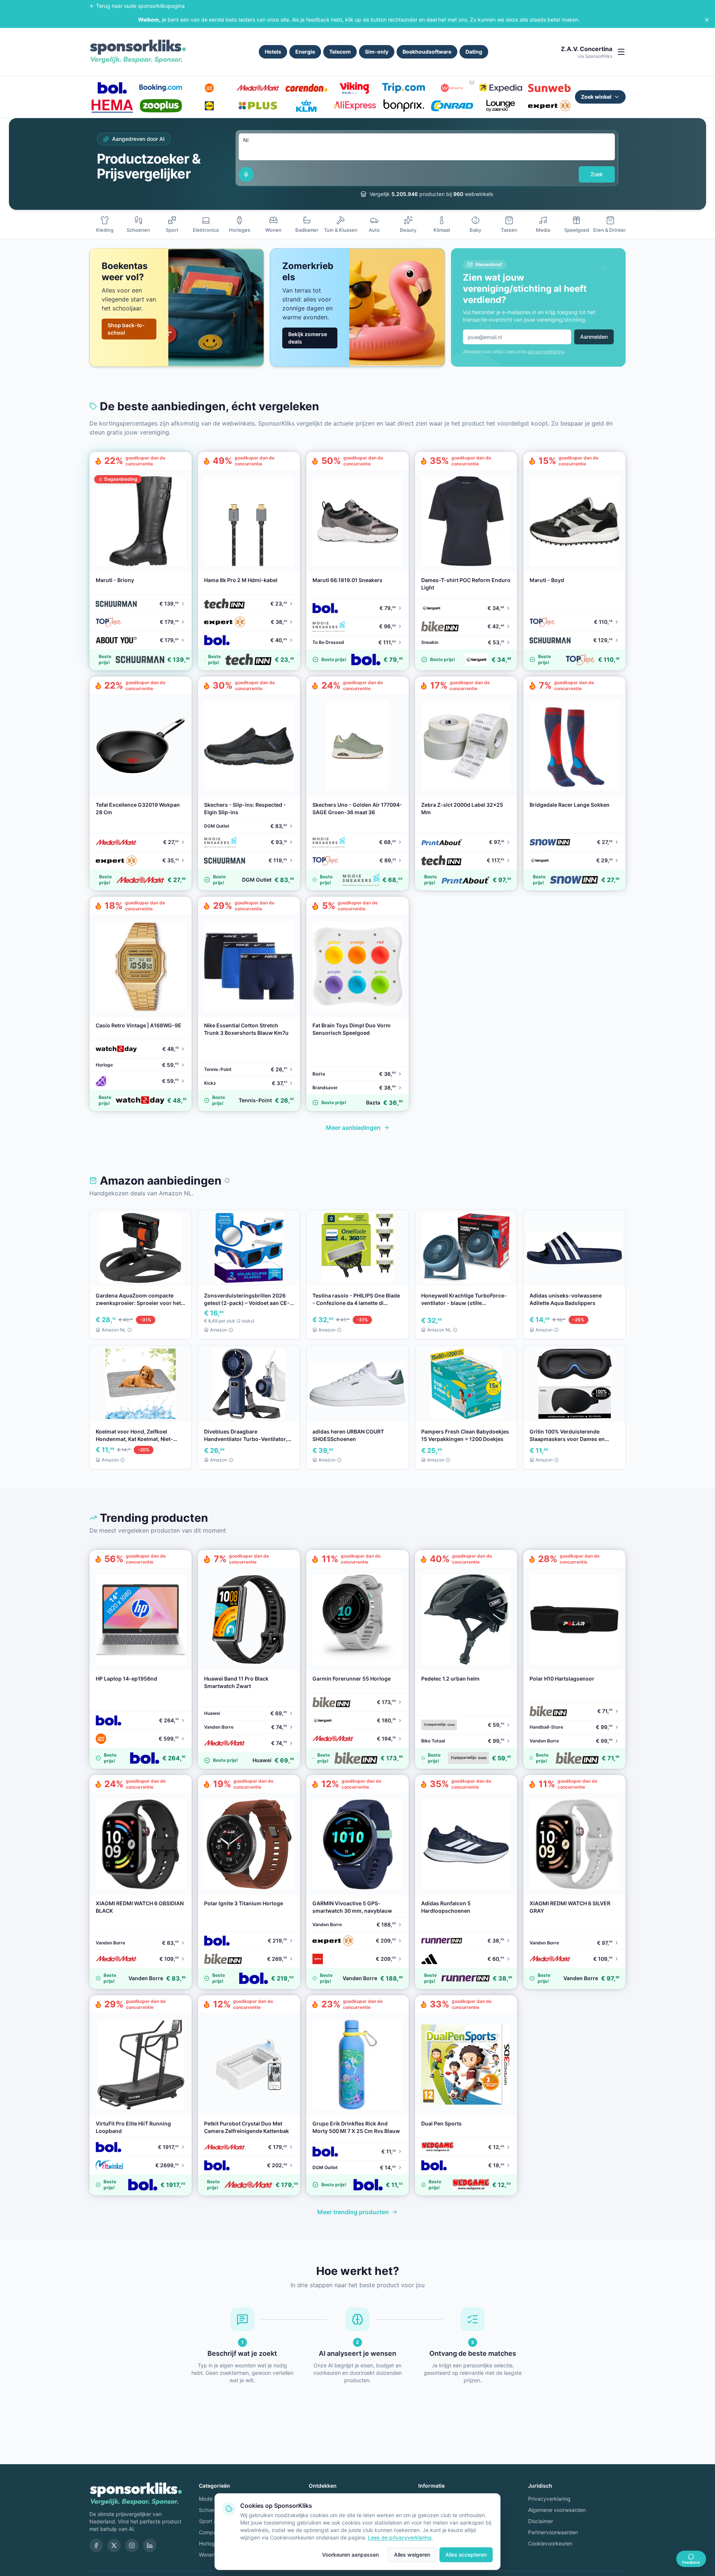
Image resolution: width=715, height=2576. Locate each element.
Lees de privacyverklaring (400, 2537)
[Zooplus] (161, 106)
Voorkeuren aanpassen (350, 2555)
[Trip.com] (403, 88)
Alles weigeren (412, 2555)
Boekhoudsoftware (427, 52)
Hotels (273, 52)
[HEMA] (112, 106)
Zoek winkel (596, 97)
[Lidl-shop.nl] (209, 106)
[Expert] (549, 106)
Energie (305, 52)
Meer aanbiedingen (353, 1128)
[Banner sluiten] (707, 20)
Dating (474, 52)
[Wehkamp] (452, 88)
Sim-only (377, 52)
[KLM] (306, 106)
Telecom (340, 52)
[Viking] (355, 88)
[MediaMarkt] (258, 88)
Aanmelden (594, 337)
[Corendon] (306, 88)
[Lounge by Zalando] (500, 106)
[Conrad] (452, 106)
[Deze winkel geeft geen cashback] (472, 82)
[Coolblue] (209, 88)
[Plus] (258, 106)
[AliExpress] (355, 106)
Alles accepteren (466, 2555)
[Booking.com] (161, 88)
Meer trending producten (353, 2212)
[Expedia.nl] (500, 88)
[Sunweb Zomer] (549, 88)
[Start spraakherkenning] (246, 174)
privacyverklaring (546, 352)
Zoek (597, 174)
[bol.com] (112, 88)
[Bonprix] (403, 106)
